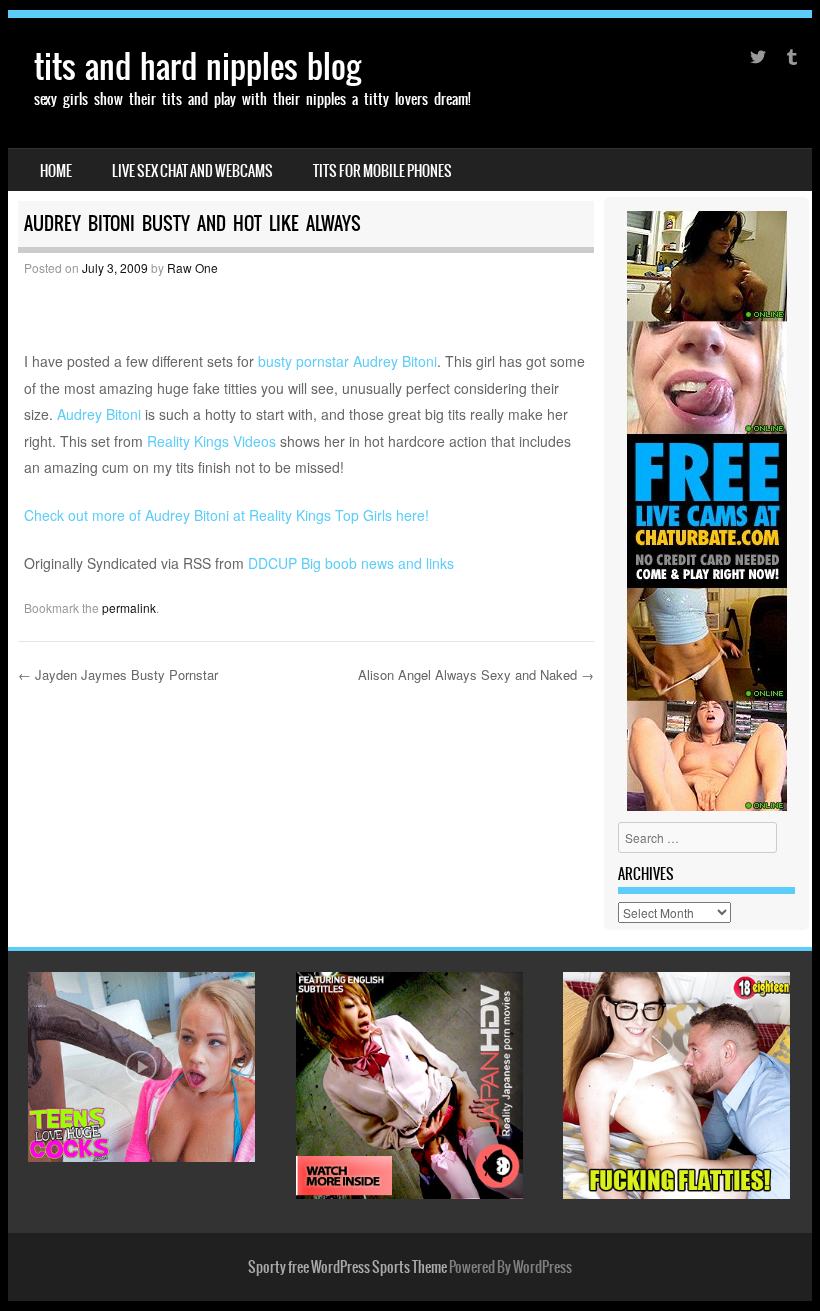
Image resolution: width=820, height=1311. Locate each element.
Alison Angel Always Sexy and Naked (476, 674)
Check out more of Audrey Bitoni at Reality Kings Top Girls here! (226, 515)
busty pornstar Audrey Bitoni (347, 361)
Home (56, 171)
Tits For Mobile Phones (382, 171)
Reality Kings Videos (211, 441)
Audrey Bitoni (99, 414)
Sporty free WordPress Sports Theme (347, 1267)
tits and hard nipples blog (197, 66)
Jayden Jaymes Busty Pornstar (118, 674)
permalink (129, 607)
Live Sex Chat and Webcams (192, 171)
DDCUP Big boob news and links (351, 563)
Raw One (192, 267)
